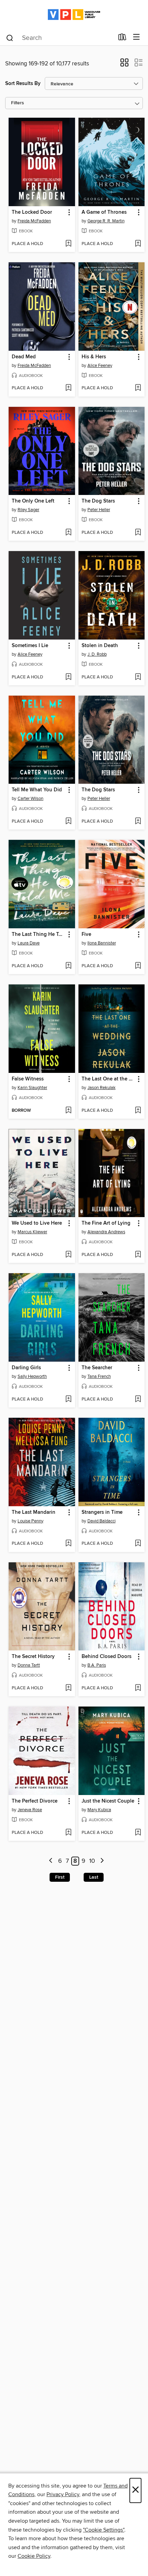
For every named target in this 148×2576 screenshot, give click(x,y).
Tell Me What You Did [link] (37, 790)
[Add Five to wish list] (138, 966)
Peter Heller (99, 510)
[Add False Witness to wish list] (68, 1111)
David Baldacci (102, 1521)
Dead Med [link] (24, 357)
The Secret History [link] (33, 1657)
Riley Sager (28, 510)
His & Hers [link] (94, 357)
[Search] (10, 38)
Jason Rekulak (102, 1088)
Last (94, 1877)
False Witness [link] (28, 1079)
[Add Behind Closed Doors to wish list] (138, 1688)
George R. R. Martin (106, 221)
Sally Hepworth (32, 1376)
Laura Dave (29, 943)
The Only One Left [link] (33, 501)
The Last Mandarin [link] (34, 1512)
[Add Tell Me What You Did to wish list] (68, 822)
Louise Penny (30, 1521)
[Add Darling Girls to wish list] (68, 1400)
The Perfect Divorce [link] (35, 1801)
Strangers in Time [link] (102, 1512)
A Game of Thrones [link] (104, 212)
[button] (124, 65)
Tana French (99, 1376)
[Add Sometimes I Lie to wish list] (68, 677)
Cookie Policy (34, 2556)
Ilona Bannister (102, 943)
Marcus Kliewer (32, 1232)
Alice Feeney (100, 366)
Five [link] (86, 935)
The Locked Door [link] (32, 212)
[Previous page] (51, 1861)
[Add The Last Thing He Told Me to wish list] (68, 966)
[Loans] (122, 39)
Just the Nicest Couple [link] (108, 1801)
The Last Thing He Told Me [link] (39, 935)
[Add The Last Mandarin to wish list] (68, 1544)
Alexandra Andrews (106, 1232)
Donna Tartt (29, 1665)
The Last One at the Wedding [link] (108, 1079)
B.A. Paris (97, 1665)
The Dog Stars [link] (98, 501)
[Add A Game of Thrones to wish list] (138, 244)
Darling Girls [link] (26, 1368)
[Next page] (102, 1861)
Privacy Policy (63, 2494)
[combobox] (60, 38)
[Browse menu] (136, 37)
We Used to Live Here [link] (37, 1223)
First (60, 1877)
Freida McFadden (34, 221)
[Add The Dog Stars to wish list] (138, 533)
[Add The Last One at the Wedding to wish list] (138, 1111)
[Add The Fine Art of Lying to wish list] (138, 1255)
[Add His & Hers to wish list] (138, 388)
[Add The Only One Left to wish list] (68, 533)
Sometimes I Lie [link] (30, 646)
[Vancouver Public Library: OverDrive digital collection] (74, 15)
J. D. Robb (97, 654)
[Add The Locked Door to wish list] (68, 244)
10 (92, 1861)
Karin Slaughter (32, 1088)
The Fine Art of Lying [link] (106, 1223)
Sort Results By (23, 83)
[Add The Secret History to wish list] (68, 1688)
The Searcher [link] (97, 1368)
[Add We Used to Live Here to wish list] (68, 1255)
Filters (18, 103)
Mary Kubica (99, 1810)
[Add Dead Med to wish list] (68, 388)
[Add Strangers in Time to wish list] (138, 1544)
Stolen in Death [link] (100, 646)
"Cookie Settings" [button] (104, 2530)
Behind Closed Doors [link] (107, 1657)
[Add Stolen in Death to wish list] (138, 677)
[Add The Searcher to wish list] (138, 1400)
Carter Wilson (30, 799)
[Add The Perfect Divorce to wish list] (68, 1833)
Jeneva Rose (30, 1810)
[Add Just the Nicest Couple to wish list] (138, 1833)
